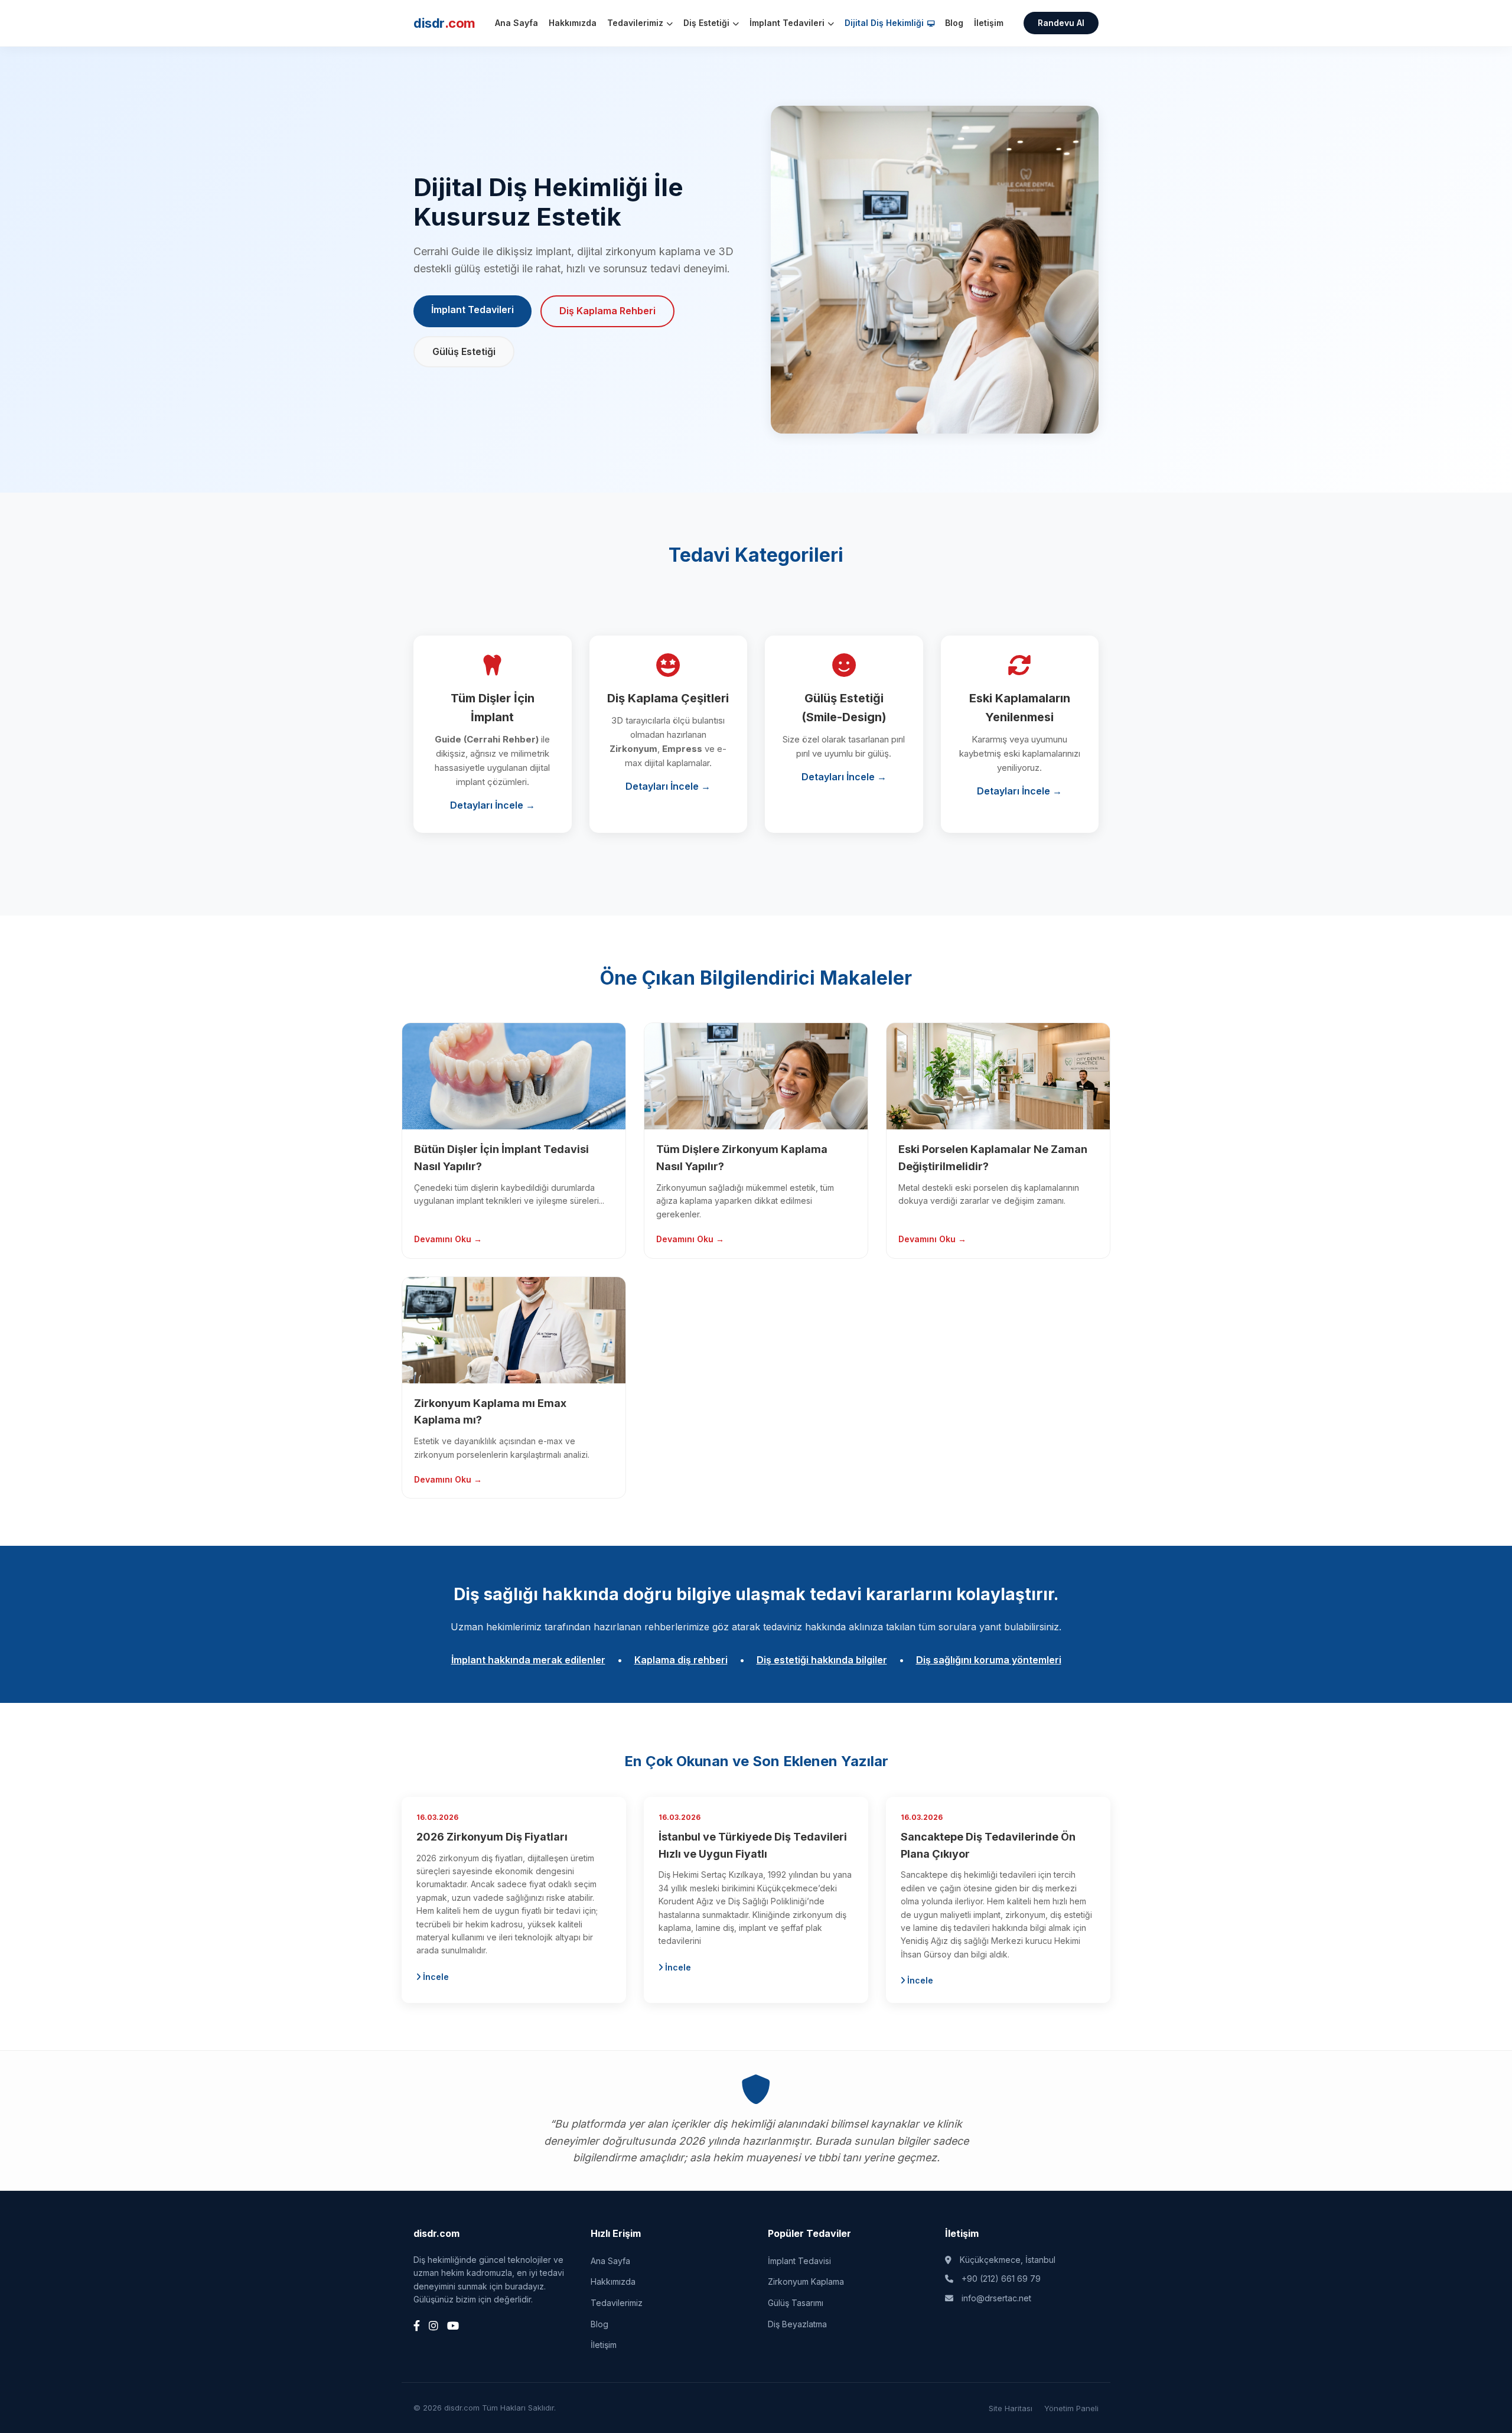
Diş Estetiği (708, 23)
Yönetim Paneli (1071, 2408)
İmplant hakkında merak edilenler (528, 1660)
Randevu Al (1061, 23)
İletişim (989, 23)
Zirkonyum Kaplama (806, 2281)
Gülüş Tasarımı (796, 2303)
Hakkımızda (573, 23)
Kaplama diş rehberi (681, 1660)
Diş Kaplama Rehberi (607, 311)
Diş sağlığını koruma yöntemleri (989, 1660)
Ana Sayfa (517, 23)
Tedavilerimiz (636, 23)
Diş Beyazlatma (797, 2324)
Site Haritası (1011, 2408)
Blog (954, 23)
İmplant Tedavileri (788, 23)
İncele (435, 1977)
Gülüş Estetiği (464, 351)
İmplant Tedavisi (799, 2261)
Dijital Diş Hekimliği (885, 23)
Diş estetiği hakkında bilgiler (822, 1660)
